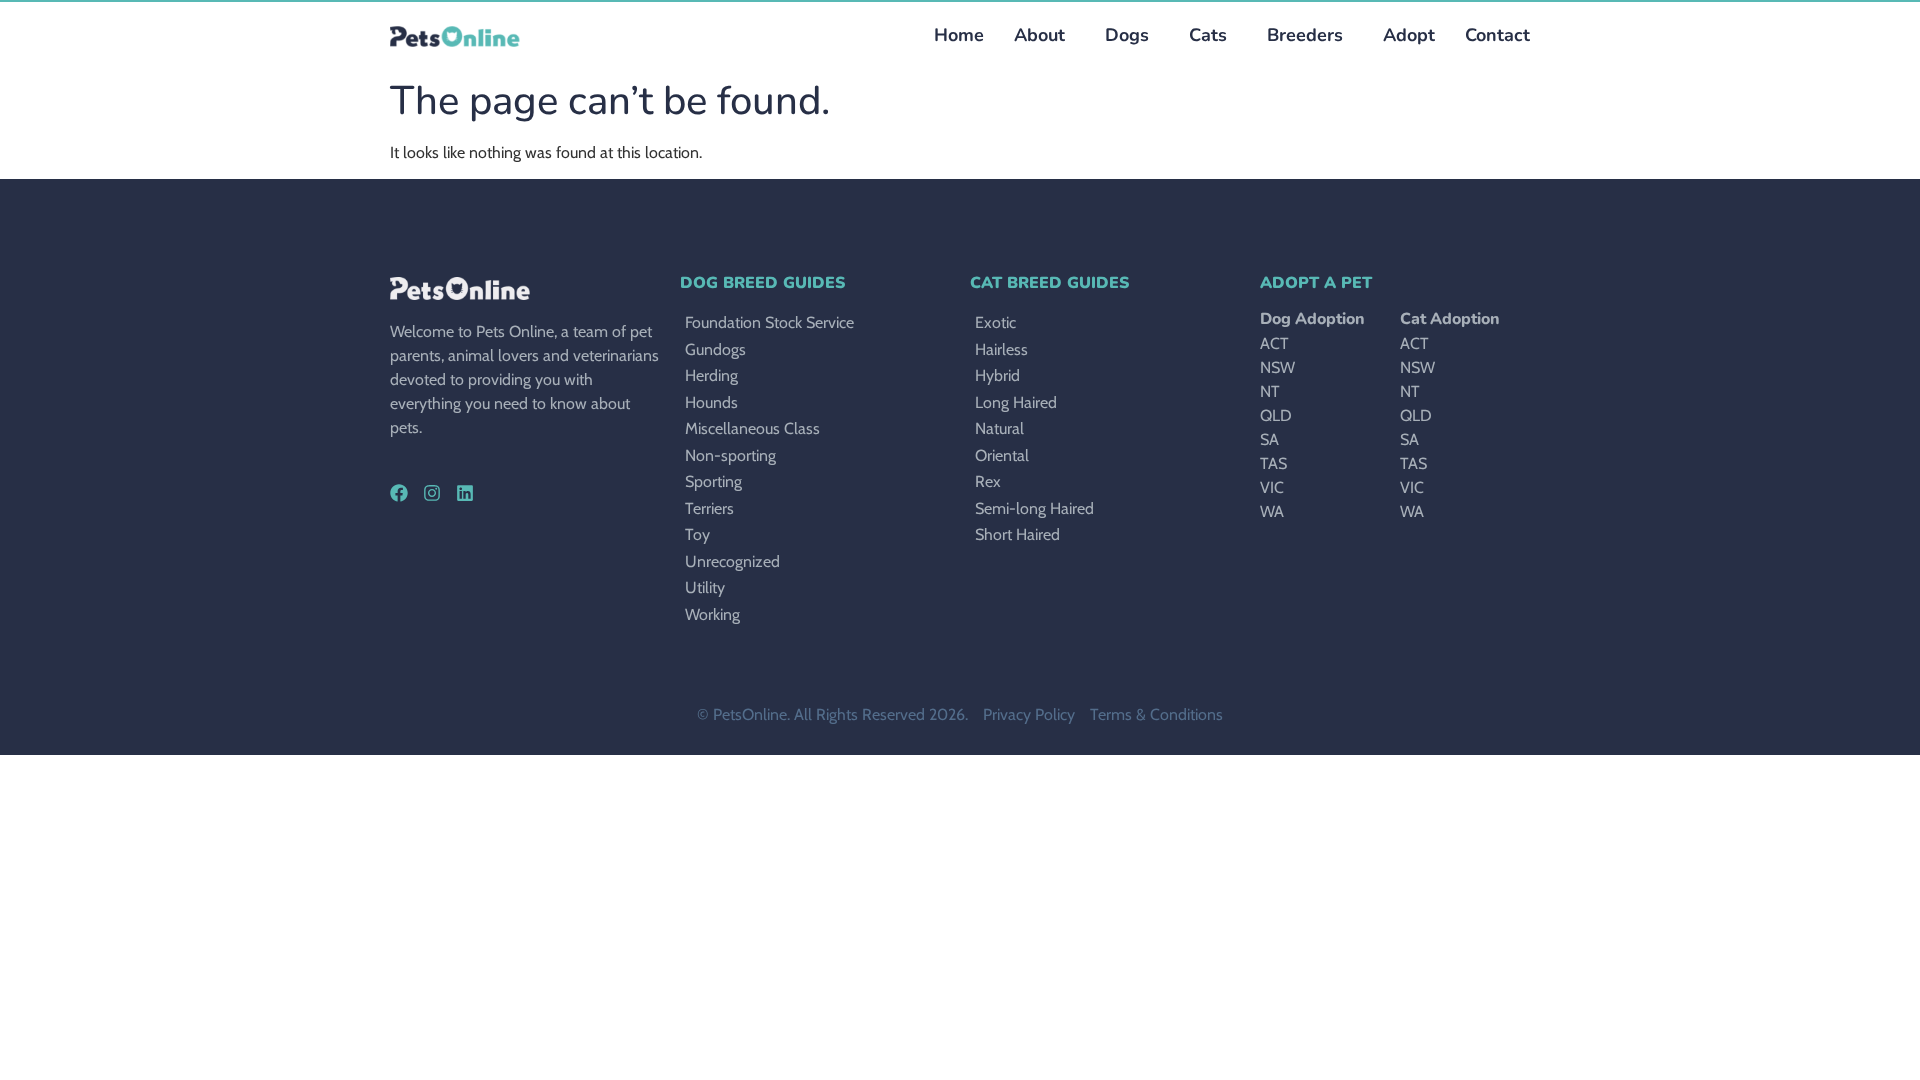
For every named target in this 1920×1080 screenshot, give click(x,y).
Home (959, 35)
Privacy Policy (1029, 714)
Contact (1497, 35)
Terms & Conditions (1156, 714)
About (1039, 35)
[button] (1122, 35)
